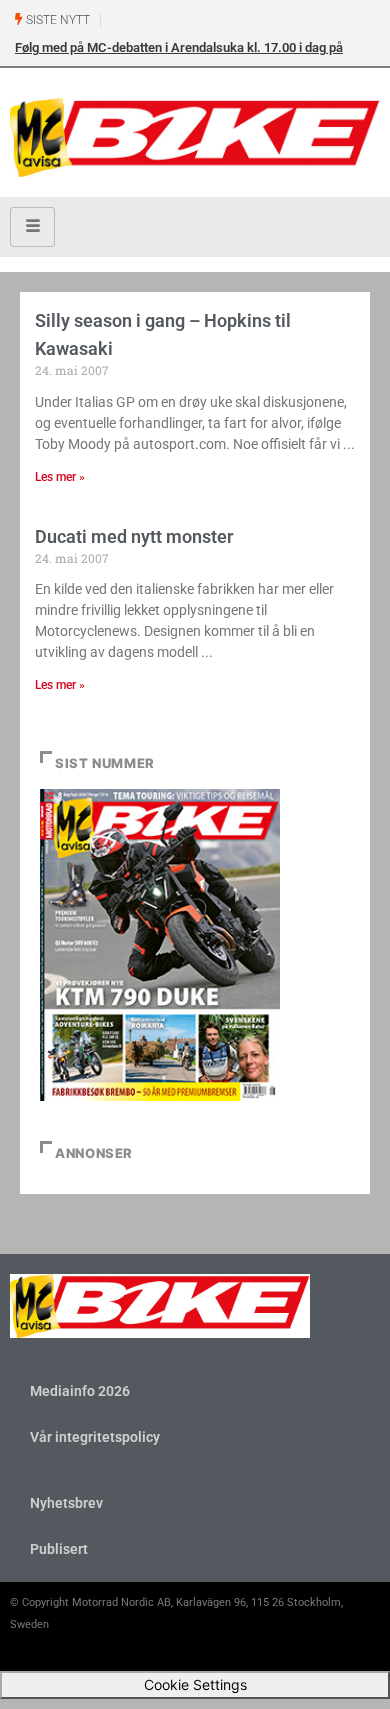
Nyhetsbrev (66, 1503)
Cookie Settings (195, 1684)
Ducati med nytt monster (134, 536)
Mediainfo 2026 (80, 1391)
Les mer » (60, 477)
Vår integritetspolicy (95, 1437)
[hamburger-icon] (32, 227)
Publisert (59, 1549)
